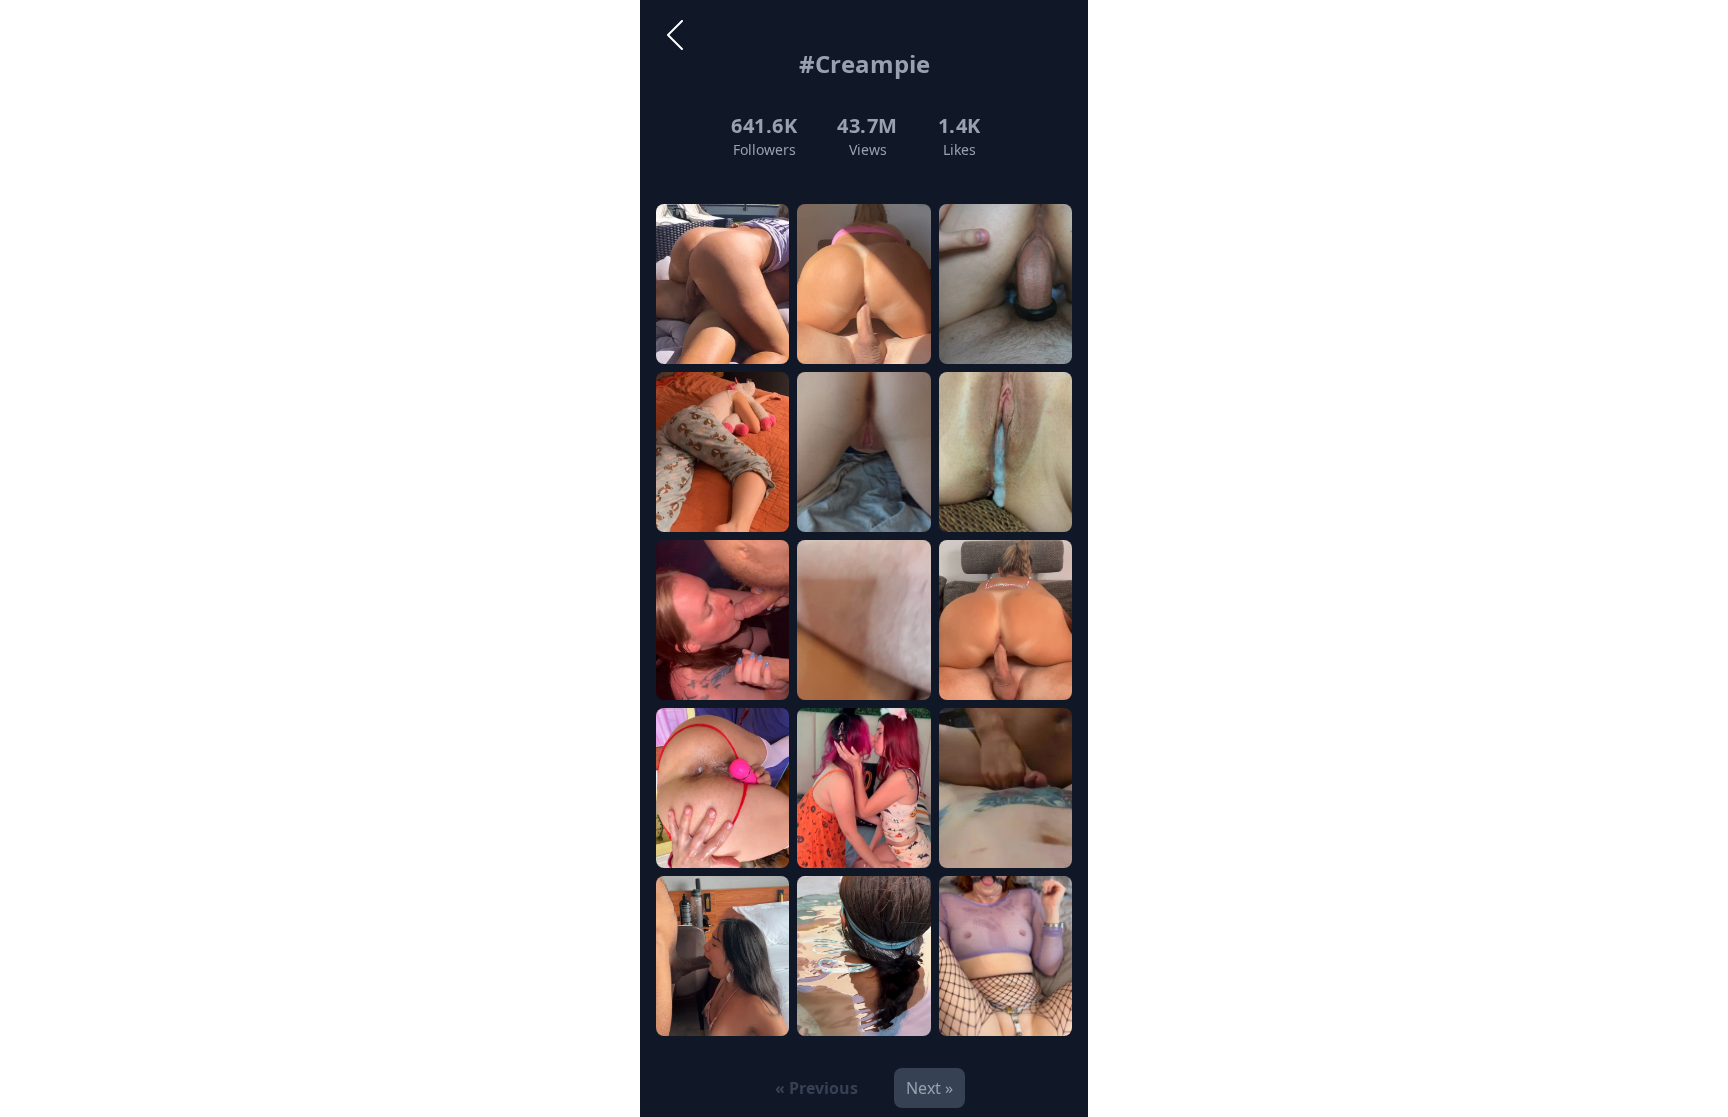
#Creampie (864, 63)
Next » (929, 1088)
